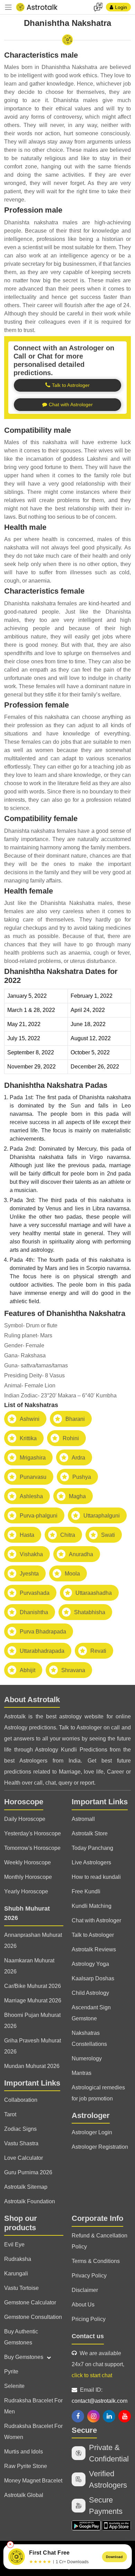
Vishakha (31, 1554)
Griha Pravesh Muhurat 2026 (33, 2046)
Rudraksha (18, 2259)
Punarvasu (33, 1477)
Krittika (28, 1438)
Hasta (27, 1535)
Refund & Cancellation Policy (100, 2241)
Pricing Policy (89, 2319)
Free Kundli (86, 1891)
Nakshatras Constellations (89, 2038)
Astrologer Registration (100, 2147)
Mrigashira (33, 1458)
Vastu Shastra (21, 2143)
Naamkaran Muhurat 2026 (29, 1966)
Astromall (83, 1819)
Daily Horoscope (25, 1819)
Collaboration (21, 2100)
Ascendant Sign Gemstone (91, 2013)
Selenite (14, 2386)
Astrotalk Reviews (94, 1949)
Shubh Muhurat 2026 (27, 1913)
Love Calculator (24, 2158)
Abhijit (28, 1670)
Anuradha (81, 1554)
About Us (83, 2305)
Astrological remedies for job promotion (98, 2093)
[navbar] (8, 7)
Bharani (75, 1419)
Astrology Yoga (90, 1964)
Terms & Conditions (96, 2261)
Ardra (78, 1458)
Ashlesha (31, 1496)
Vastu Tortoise (21, 2288)
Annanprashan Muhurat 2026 (33, 1940)
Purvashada (35, 1593)
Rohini (71, 1438)
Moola (72, 1574)
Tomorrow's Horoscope (32, 1848)
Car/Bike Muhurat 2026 (33, 1986)
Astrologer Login (92, 2132)
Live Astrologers (91, 1862)
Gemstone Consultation (33, 2317)
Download (114, 2557)
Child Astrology (90, 1993)
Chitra (68, 1535)
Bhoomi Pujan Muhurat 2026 (32, 2021)
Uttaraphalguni (102, 1516)
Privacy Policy (89, 2276)
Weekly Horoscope (28, 1862)
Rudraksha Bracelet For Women (33, 2432)
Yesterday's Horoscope (33, 1833)
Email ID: (100, 2395)
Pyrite (11, 2372)
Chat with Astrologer (96, 1920)
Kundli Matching (92, 1906)
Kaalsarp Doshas (93, 1978)
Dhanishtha (34, 1612)
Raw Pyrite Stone (26, 2466)
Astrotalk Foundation (30, 2201)
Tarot (10, 2114)
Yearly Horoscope (26, 1891)
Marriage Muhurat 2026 (33, 2001)
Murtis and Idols (24, 2452)
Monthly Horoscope (28, 1877)
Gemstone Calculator (30, 2302)
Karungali (16, 2273)
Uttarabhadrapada (42, 1651)
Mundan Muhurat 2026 (32, 2066)
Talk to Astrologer (93, 1935)
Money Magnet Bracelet (33, 2481)
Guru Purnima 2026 (28, 2172)
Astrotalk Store (90, 1833)
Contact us (88, 2336)
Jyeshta (29, 1574)
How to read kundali (96, 1877)
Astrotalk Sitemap (26, 2187)
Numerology (87, 2058)
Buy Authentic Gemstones (21, 2337)
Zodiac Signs (20, 2129)
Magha (77, 1496)
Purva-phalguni (39, 1516)
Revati (98, 1651)
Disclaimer (85, 2290)
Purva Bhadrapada (43, 1632)
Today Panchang (92, 1848)
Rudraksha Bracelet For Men (33, 2406)
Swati (108, 1535)
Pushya (82, 1477)
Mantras (82, 2073)
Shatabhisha (90, 1612)
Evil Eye (14, 2245)
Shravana (73, 1670)
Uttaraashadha (94, 1593)
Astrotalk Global (24, 2495)
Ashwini (30, 1419)
